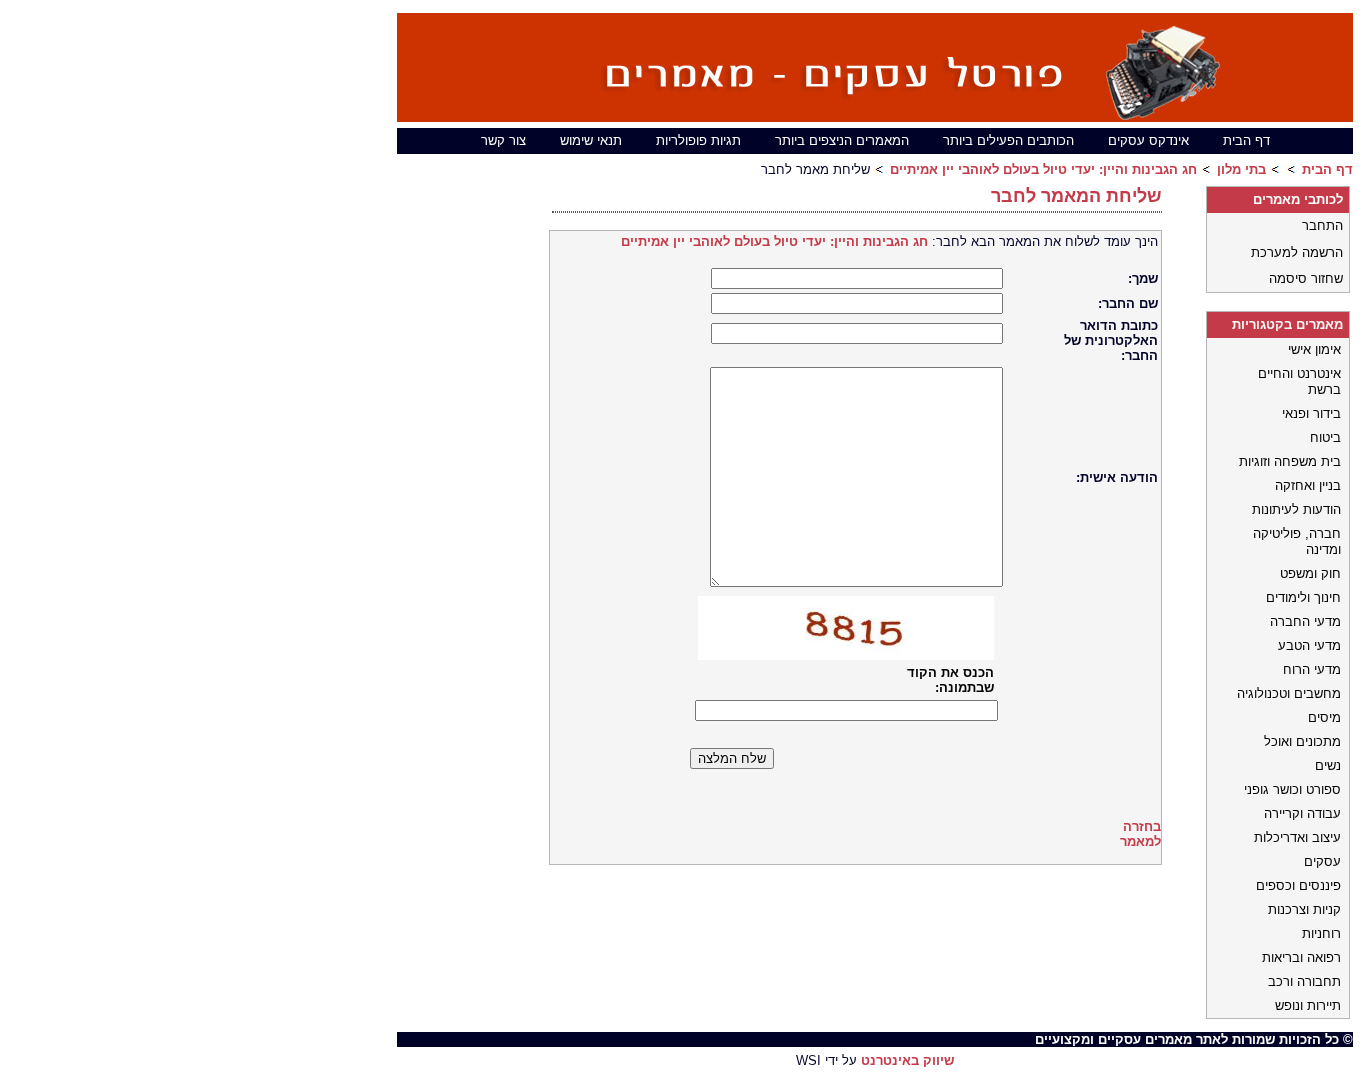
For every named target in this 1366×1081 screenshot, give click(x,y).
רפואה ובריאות (1301, 957)
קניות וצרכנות (1304, 909)
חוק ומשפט (1310, 573)
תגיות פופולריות (698, 140)
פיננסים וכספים (1298, 885)
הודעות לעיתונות (1296, 509)
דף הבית (1246, 140)
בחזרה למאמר (1140, 834)
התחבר (1322, 225)
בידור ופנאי (1311, 413)
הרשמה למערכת (1297, 252)
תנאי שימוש (591, 140)
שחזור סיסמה (1306, 278)
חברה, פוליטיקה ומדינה (1297, 541)
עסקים (1322, 861)
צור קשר (503, 140)
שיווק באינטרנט (907, 1060)
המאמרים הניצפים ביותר (842, 140)
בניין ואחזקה (1308, 485)
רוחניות (1321, 933)
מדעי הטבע (1309, 645)
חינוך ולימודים (1303, 597)
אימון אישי (1314, 349)
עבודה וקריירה (1302, 813)
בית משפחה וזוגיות (1290, 461)
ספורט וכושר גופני (1292, 789)
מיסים (1324, 717)
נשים (1328, 765)
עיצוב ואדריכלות (1297, 837)
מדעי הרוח (1312, 669)
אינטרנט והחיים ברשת (1299, 381)
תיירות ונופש (1308, 1005)
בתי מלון (1241, 169)
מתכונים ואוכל (1302, 741)
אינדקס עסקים (1148, 140)
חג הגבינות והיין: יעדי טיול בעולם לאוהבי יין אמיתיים (1043, 169)
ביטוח (1325, 437)
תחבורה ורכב (1304, 981)
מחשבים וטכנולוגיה (1289, 693)
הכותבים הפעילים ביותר (1008, 140)
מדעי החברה (1305, 621)
